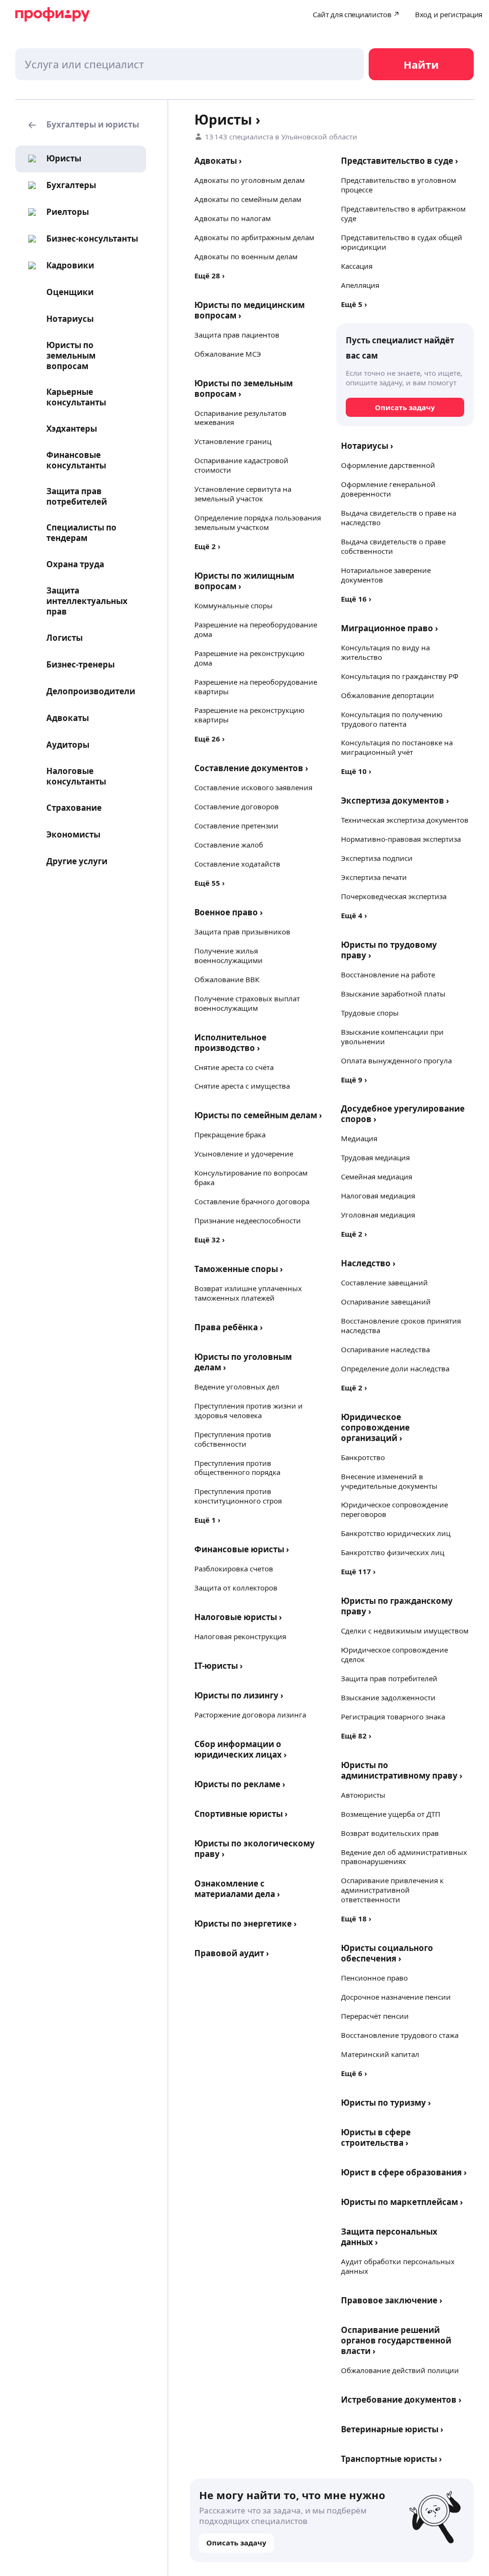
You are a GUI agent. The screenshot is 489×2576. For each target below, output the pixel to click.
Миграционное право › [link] (389, 628)
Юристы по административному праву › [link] (402, 1770)
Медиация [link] (359, 1138)
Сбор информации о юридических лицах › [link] (240, 1749)
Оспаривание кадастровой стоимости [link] (241, 465)
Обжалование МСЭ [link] (228, 354)
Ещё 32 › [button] (210, 1240)
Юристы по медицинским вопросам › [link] (250, 310)
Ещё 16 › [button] (356, 599)
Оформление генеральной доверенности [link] (388, 489)
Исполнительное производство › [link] (230, 1043)
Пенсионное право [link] (374, 1978)
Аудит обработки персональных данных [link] (398, 2266)
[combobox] (190, 64)
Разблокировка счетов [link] (234, 1569)
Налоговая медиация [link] (378, 1196)
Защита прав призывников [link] (242, 932)
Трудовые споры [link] (370, 1013)
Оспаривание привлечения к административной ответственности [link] (392, 1890)
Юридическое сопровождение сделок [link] (394, 1654)
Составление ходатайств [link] (237, 864)
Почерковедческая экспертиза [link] (394, 896)
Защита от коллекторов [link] (236, 1588)
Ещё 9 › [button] (354, 1080)
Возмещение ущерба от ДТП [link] (391, 1814)
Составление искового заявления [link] (253, 787)
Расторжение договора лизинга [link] (250, 1715)
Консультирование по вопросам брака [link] (251, 1177)
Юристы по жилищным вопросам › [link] (244, 581)
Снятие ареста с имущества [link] (242, 1086)
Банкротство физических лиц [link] (393, 1552)
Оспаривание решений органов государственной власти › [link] (396, 2340)
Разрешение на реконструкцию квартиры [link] (250, 715)
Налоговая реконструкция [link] (240, 1636)
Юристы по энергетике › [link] (245, 1924)
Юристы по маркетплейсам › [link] (402, 2202)
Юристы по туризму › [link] (386, 2103)
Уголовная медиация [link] (378, 1215)
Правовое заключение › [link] (392, 2300)
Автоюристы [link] (363, 1795)
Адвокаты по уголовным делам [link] (250, 180)
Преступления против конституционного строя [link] (238, 1496)
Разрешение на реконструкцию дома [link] (250, 658)
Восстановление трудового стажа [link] (400, 2035)
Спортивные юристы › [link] (241, 1814)
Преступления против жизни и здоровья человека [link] (249, 1410)
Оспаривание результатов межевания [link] (240, 418)
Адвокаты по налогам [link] (233, 218)
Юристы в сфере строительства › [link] (376, 2137)
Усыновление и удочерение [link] (244, 1154)
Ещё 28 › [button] (210, 276)
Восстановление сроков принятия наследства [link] (401, 1325)
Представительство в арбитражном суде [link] (403, 213)
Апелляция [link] (360, 285)
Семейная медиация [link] (377, 1177)
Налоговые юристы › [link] (238, 1617)
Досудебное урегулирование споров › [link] (403, 1114)
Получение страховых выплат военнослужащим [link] (247, 1003)
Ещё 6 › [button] (354, 2073)
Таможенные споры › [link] (239, 1269)
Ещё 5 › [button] (354, 304)
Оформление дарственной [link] (388, 465)
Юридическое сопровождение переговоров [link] (394, 1509)
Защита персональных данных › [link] (389, 2237)
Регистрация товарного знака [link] (393, 1717)
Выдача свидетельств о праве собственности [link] (393, 546)
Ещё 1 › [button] (207, 1520)
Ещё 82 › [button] (356, 1736)
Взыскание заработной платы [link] (393, 994)
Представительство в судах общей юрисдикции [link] (402, 242)
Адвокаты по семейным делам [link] (248, 199)
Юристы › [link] (227, 119)
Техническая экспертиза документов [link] (405, 820)
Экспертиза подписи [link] (377, 858)
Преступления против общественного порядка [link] (237, 1468)
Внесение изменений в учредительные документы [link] (389, 1481)
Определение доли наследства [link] (395, 1368)
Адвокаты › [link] (218, 161)
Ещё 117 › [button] (358, 1571)
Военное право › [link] (229, 912)
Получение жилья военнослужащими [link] (229, 955)
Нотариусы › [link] (367, 446)
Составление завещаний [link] (384, 1283)
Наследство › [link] (368, 1263)
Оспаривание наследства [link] (385, 1349)
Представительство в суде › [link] (399, 161)
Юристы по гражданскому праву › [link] (397, 1606)
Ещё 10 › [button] (356, 771)
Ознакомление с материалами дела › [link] (237, 1889)
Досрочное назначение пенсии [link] (396, 1997)
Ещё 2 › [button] (207, 546)
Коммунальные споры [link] (234, 605)
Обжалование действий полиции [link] (400, 2370)
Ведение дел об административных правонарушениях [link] (404, 1857)
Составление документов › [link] (251, 768)
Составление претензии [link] (236, 826)
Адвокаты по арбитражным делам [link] (254, 237)
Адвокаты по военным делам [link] (246, 256)
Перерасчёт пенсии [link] (375, 2016)
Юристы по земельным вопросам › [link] (244, 388)
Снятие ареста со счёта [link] (234, 1067)
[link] (52, 159)
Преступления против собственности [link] (233, 1439)
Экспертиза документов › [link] (395, 800)
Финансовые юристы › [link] (242, 1549)
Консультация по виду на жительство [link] (385, 652)
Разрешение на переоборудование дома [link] (256, 629)
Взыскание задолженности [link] (388, 1697)
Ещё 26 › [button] (210, 739)
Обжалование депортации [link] (388, 695)
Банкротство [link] (363, 1457)
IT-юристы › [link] (218, 1666)
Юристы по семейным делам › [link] (258, 1115)
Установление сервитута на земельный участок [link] (243, 494)
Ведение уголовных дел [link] (237, 1387)
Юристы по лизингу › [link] (239, 1695)
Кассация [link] (357, 266)
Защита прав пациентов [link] (237, 335)
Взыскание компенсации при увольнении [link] (392, 1037)
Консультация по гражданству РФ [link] (400, 676)
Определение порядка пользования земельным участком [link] (258, 522)
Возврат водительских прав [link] (390, 1833)
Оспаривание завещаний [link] (386, 1302)
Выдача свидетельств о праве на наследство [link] (399, 518)
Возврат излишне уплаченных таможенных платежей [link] (248, 1293)
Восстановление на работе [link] (388, 975)
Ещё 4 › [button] (354, 915)
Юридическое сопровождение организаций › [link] (375, 1427)
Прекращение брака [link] (230, 1134)
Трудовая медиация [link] (375, 1157)
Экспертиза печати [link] (374, 877)
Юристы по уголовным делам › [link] (243, 1362)
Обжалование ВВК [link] (227, 979)
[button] (81, 125)
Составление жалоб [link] (229, 845)
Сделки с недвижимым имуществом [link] (405, 1631)
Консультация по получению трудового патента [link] (392, 719)
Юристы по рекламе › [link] (240, 1784)
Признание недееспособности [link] (248, 1220)
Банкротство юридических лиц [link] (396, 1533)
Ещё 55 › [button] (210, 883)
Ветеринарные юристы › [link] (392, 2429)
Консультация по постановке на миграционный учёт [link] (397, 747)
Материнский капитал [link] (380, 2054)
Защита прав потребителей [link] (389, 1678)
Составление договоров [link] (237, 806)
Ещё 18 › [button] (356, 1919)
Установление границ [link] (233, 441)
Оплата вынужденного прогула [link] (396, 1060)
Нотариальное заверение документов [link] (386, 575)
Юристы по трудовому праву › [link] (389, 950)
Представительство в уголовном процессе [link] (399, 185)
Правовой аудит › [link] (232, 1953)
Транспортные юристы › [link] (391, 2459)
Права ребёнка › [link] (229, 1327)
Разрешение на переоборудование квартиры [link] (256, 687)
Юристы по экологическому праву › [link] (255, 1849)
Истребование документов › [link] (401, 2400)
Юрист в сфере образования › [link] (404, 2172)
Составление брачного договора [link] (252, 1201)
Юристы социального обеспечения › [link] (387, 1953)
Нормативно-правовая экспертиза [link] (401, 839)
